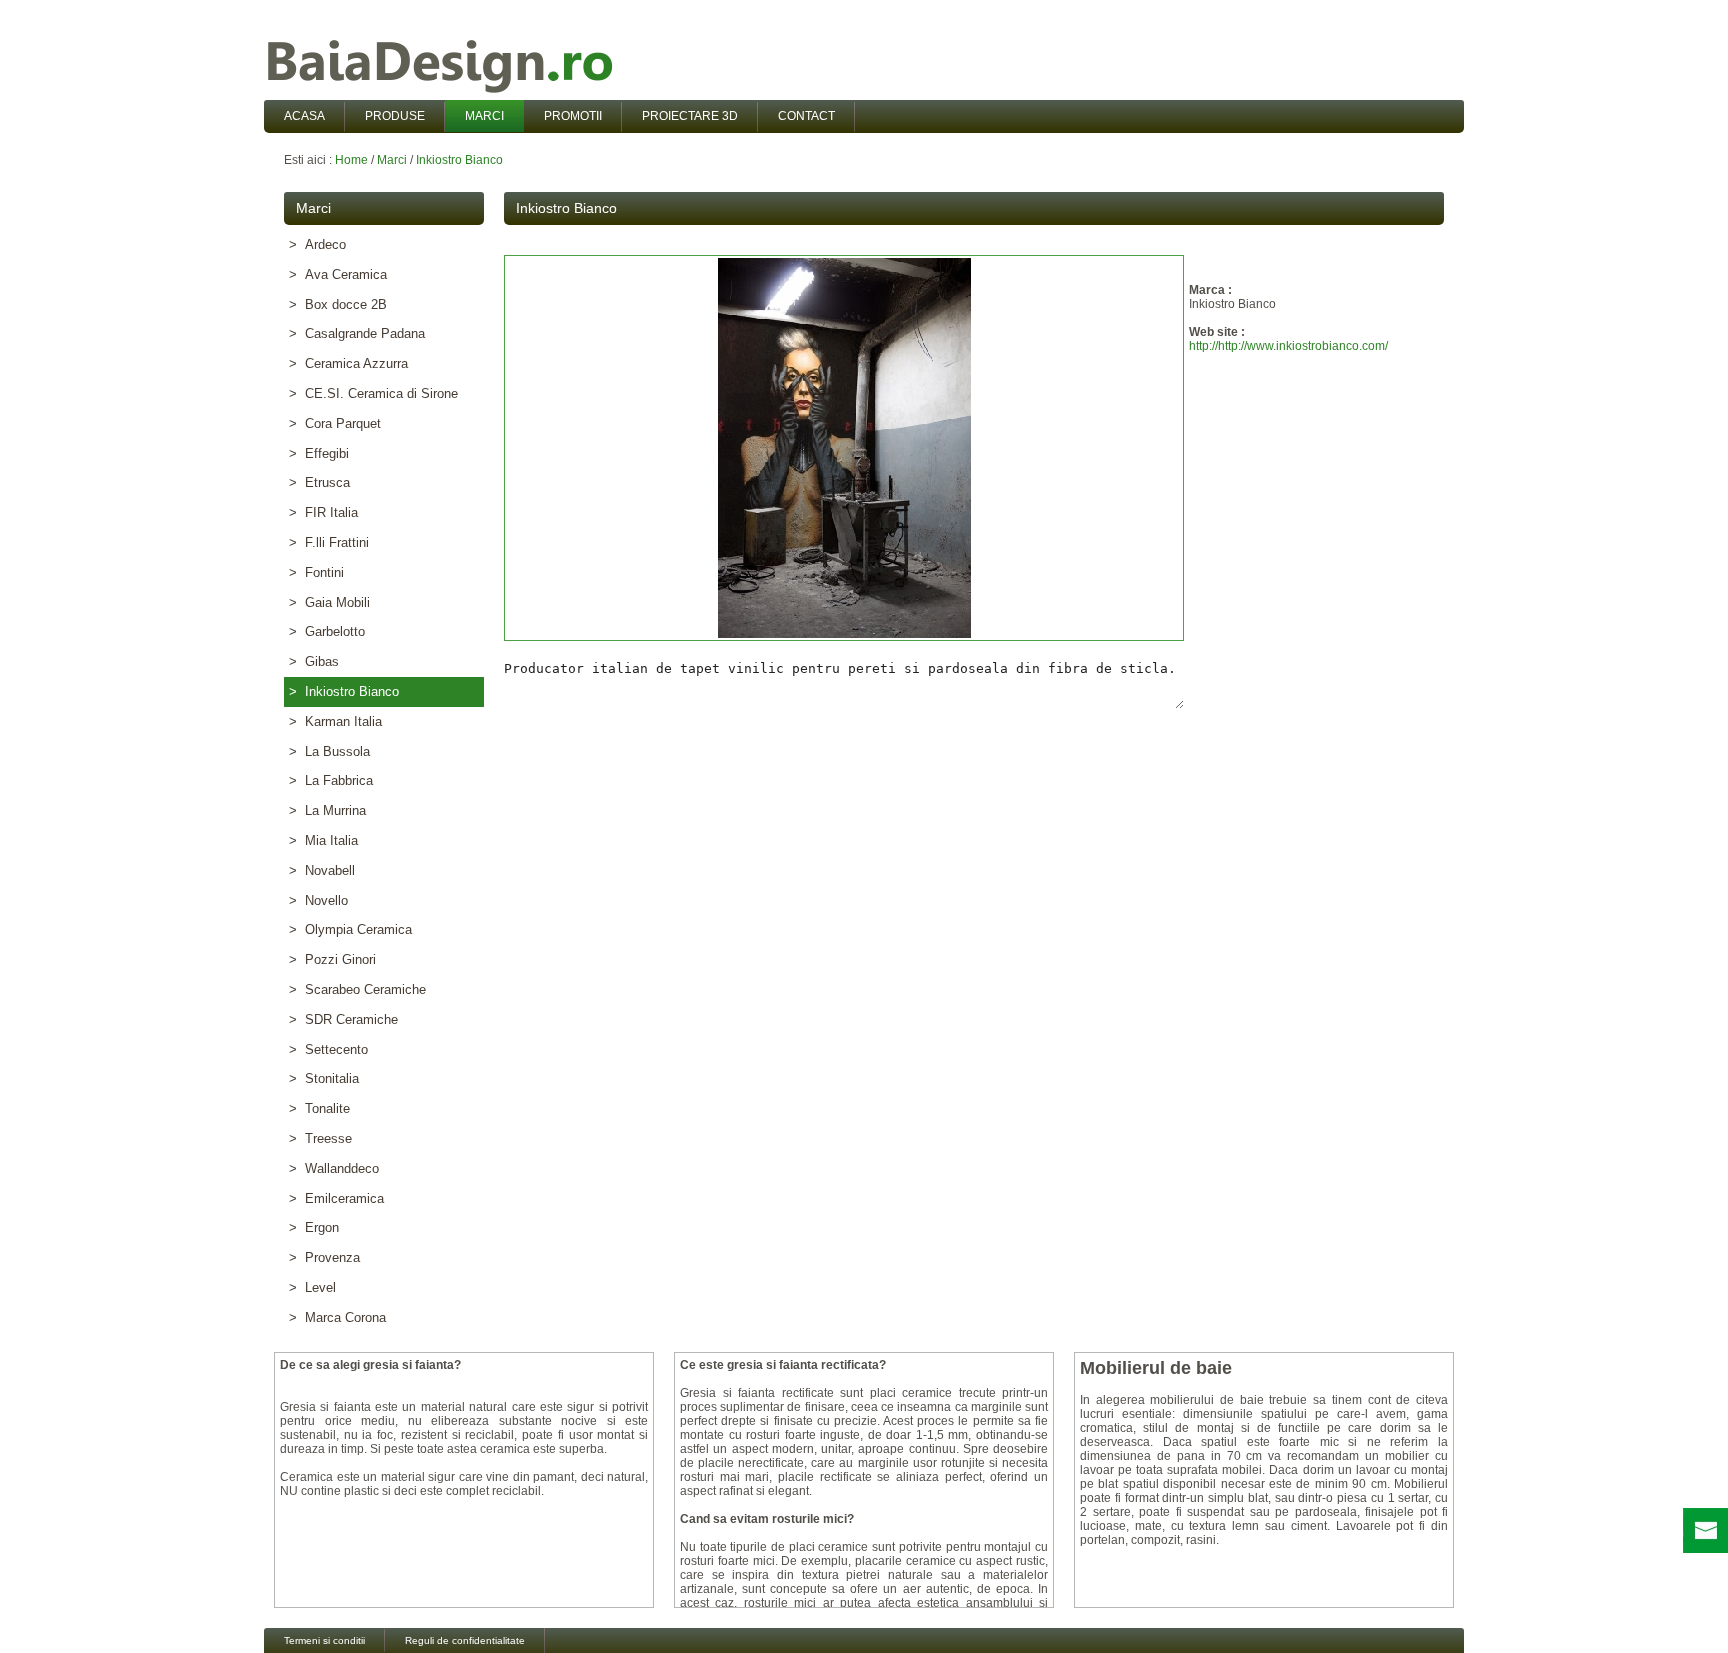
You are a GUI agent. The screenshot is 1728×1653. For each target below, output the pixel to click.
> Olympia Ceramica (350, 929)
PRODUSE (395, 116)
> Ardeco (317, 244)
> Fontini (316, 572)
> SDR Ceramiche (343, 1019)
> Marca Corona (337, 1317)
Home (351, 160)
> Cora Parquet (335, 423)
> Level (312, 1287)
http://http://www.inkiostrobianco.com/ (1288, 346)
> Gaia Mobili (329, 602)
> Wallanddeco (334, 1168)
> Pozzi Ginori (332, 959)
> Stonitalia (324, 1078)
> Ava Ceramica (338, 274)
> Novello (318, 900)
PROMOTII (573, 116)
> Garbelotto (327, 631)
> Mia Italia (323, 840)
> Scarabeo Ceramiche (357, 989)
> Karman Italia (335, 721)
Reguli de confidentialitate (465, 1640)
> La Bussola (329, 751)
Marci (392, 160)
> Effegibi (319, 453)
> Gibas (314, 661)
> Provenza (324, 1257)
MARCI (484, 116)
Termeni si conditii (324, 1640)
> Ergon (314, 1227)
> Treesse (320, 1138)
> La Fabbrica (331, 780)
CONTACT (806, 116)
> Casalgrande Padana (357, 333)
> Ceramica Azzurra (348, 363)
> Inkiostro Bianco (344, 691)
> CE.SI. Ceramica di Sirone (373, 393)
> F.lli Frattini (329, 542)
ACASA (304, 116)
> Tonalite (319, 1108)
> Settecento (328, 1049)
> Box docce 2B (338, 304)
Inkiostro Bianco (459, 160)
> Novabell (322, 870)
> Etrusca (319, 482)
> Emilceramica (336, 1198)
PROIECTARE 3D (690, 116)
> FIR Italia (323, 512)
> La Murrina (327, 810)
